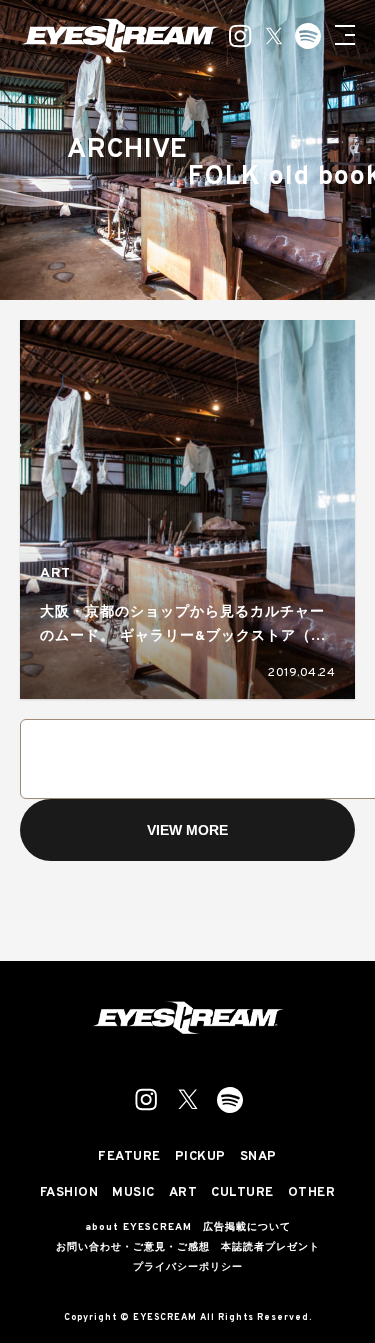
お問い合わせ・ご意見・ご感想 (133, 1248)
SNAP (258, 1157)
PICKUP (200, 1157)
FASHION (69, 1193)
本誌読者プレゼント (270, 1248)
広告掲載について (247, 1228)
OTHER (312, 1193)
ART (55, 573)
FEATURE (129, 1157)
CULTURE (242, 1193)
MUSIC (133, 1193)
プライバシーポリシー (188, 1268)
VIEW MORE (187, 830)
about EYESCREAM (138, 1228)
